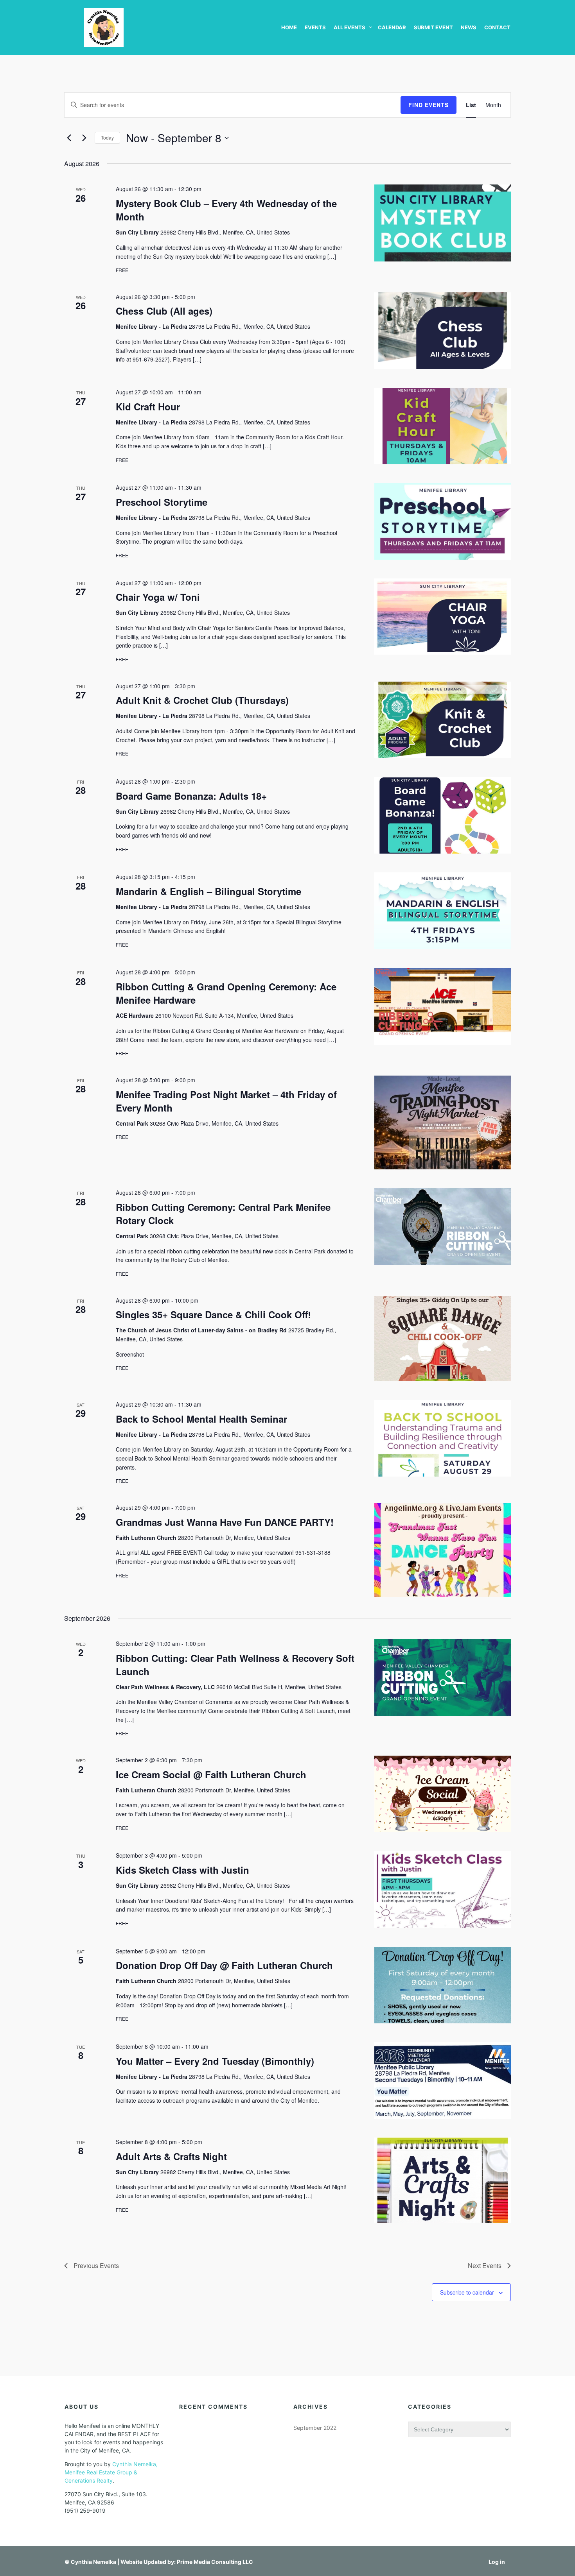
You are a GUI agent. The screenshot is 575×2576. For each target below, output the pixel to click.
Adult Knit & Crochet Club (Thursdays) (202, 700)
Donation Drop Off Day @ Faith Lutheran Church (224, 1965)
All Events (349, 27)
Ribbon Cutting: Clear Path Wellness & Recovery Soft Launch (235, 1665)
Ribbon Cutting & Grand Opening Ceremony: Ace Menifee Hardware (226, 993)
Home (289, 27)
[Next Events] (84, 138)
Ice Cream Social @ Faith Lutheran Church (211, 1774)
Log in (497, 2562)
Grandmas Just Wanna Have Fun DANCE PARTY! (225, 1522)
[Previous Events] (69, 138)
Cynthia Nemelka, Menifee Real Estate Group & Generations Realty (111, 2472)
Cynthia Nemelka (93, 2562)
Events (315, 27)
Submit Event (433, 27)
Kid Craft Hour (148, 406)
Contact (497, 27)
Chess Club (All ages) (164, 311)
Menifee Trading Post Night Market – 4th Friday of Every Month (226, 1101)
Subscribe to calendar (467, 2292)
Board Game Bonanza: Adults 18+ (191, 796)
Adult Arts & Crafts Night (171, 2156)
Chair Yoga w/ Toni (158, 597)
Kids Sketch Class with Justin (182, 1870)
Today (107, 137)
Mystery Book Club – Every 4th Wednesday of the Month (226, 210)
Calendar (392, 27)
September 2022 (315, 2428)
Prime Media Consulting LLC (215, 2562)
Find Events (429, 105)
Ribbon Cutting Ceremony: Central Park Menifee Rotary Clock (223, 1214)
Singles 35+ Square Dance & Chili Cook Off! (213, 1314)
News (469, 27)
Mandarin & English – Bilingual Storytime (208, 891)
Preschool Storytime (162, 502)
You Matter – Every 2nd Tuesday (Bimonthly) (215, 2061)
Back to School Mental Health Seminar (201, 1419)
